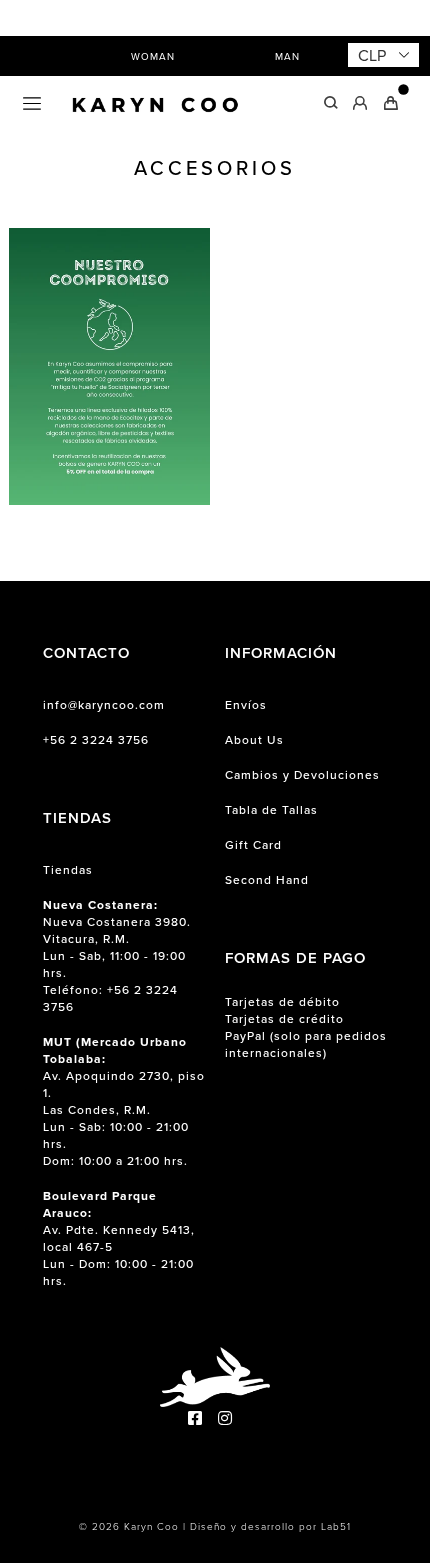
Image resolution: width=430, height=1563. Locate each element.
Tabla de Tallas (271, 809)
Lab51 (336, 1526)
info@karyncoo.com (104, 704)
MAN (287, 56)
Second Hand (267, 879)
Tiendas (68, 869)
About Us (254, 739)
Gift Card (253, 844)
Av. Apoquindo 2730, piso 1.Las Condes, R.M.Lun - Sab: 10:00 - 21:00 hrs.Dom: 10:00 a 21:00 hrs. (124, 1101)
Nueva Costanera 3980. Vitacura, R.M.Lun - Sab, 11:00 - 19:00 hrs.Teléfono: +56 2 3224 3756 (117, 955)
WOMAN (153, 56)
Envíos (246, 704)
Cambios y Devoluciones (302, 774)
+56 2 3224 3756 (96, 739)
